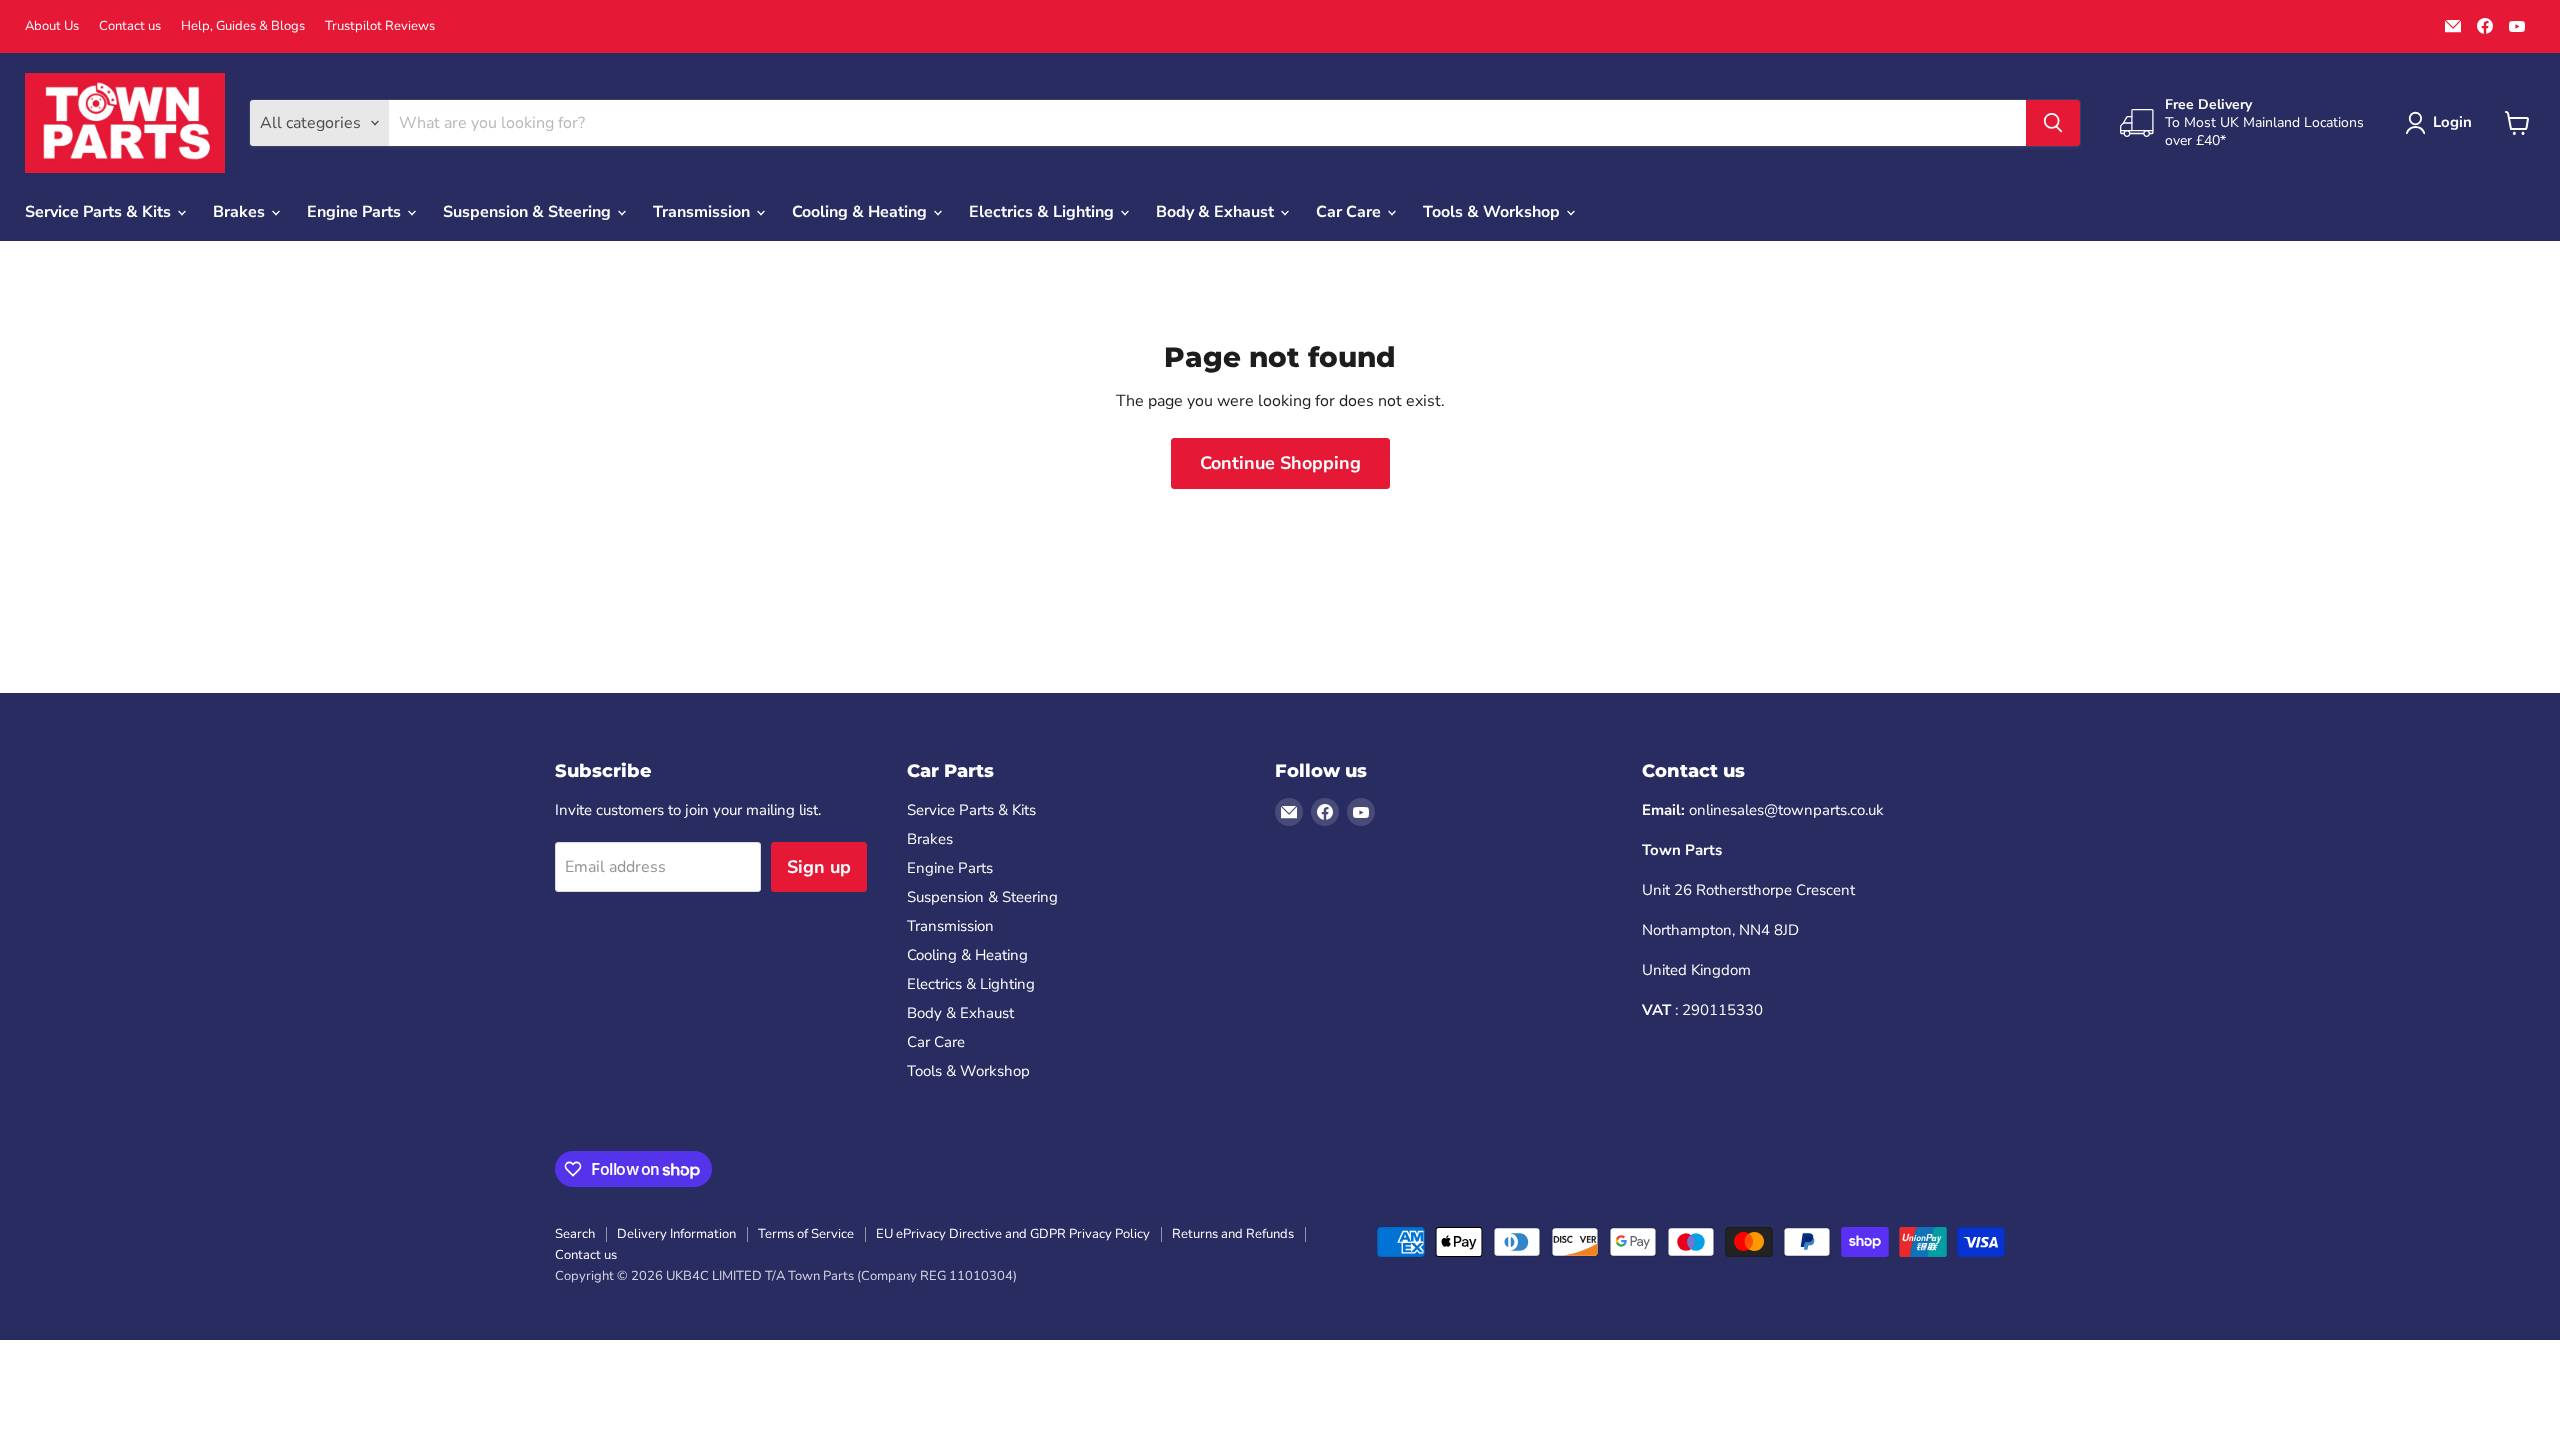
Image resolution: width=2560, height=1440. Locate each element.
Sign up (819, 867)
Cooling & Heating (861, 212)
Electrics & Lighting (1043, 212)
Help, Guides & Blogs (243, 26)
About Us (52, 26)
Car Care (1350, 212)
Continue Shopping (1280, 463)
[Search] (2053, 123)
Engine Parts (356, 212)
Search (575, 1234)
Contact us (130, 26)
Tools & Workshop (1493, 212)
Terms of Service (806, 1234)
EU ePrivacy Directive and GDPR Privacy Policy (1013, 1234)
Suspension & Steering (529, 212)
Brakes (241, 212)
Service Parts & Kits (100, 212)
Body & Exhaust (1217, 212)
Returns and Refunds (1233, 1234)
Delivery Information (676, 1234)
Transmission (703, 212)
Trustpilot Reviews (380, 26)
